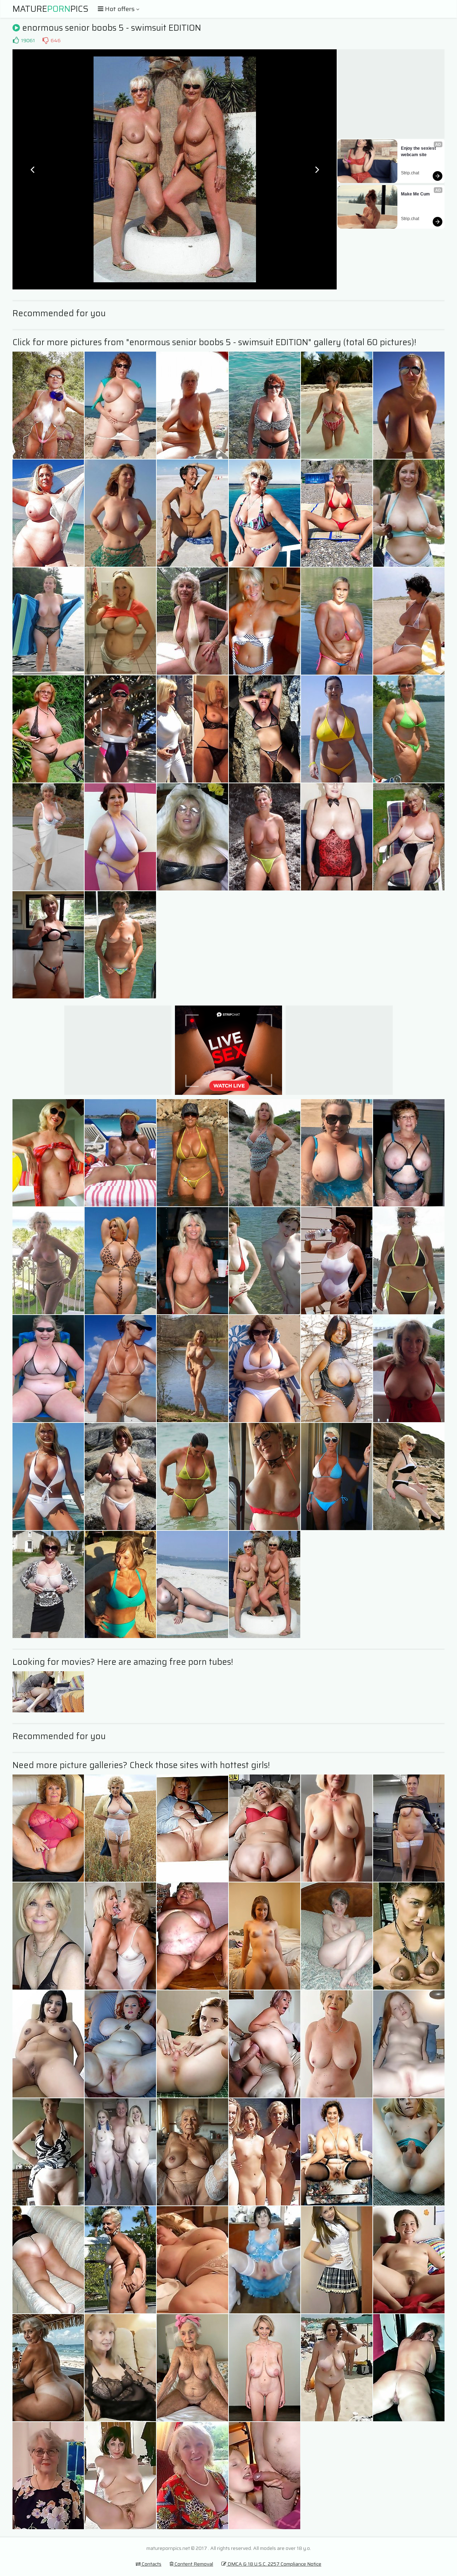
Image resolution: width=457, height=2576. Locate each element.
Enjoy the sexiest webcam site (419, 152)
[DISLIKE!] (45, 40)
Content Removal (193, 2564)
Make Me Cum (415, 194)
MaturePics (51, 9)
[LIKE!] (16, 40)
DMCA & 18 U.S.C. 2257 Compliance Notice (274, 2564)
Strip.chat (410, 173)
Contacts (151, 2564)
